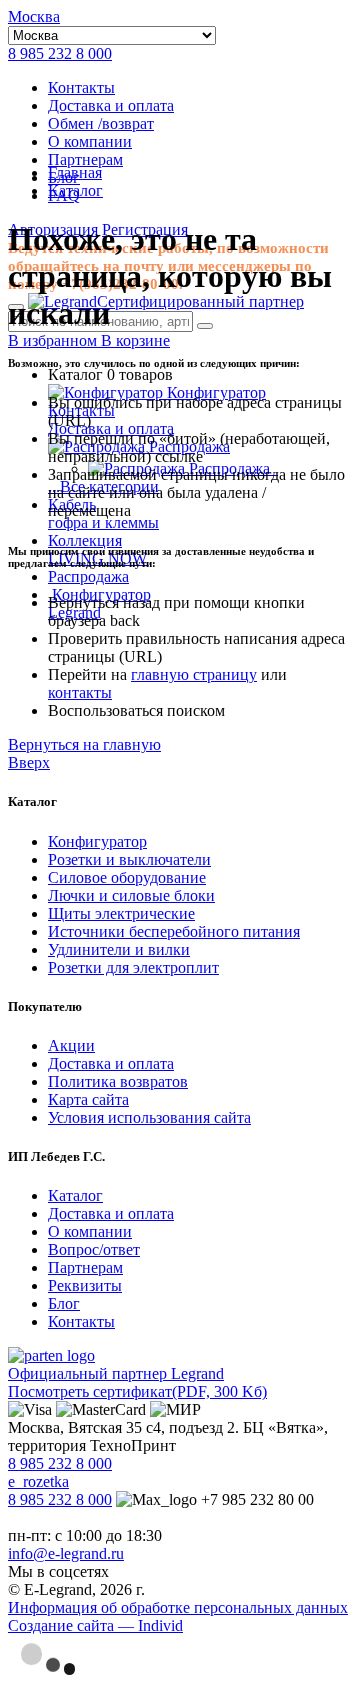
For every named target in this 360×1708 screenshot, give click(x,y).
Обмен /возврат (101, 123)
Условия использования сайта (149, 1117)
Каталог (75, 1195)
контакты (80, 692)
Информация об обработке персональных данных (178, 1607)
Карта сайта (88, 1099)
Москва (34, 16)
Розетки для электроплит (133, 967)
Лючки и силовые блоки (131, 895)
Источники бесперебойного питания (174, 931)
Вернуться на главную (84, 744)
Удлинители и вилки (119, 949)
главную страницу (194, 674)
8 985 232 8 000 (60, 53)
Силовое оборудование (127, 877)
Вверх (29, 762)
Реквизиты (85, 1285)
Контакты (81, 87)
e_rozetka (38, 1481)
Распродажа (88, 576)
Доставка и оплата (111, 105)
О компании (90, 141)
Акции (71, 1045)
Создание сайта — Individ (95, 1625)
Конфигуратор (214, 392)
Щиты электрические (121, 913)
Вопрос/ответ (94, 1249)
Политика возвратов (118, 1081)
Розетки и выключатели (129, 859)
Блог (64, 1303)
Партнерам (85, 159)
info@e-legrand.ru (66, 1553)
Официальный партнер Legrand (116, 1373)
